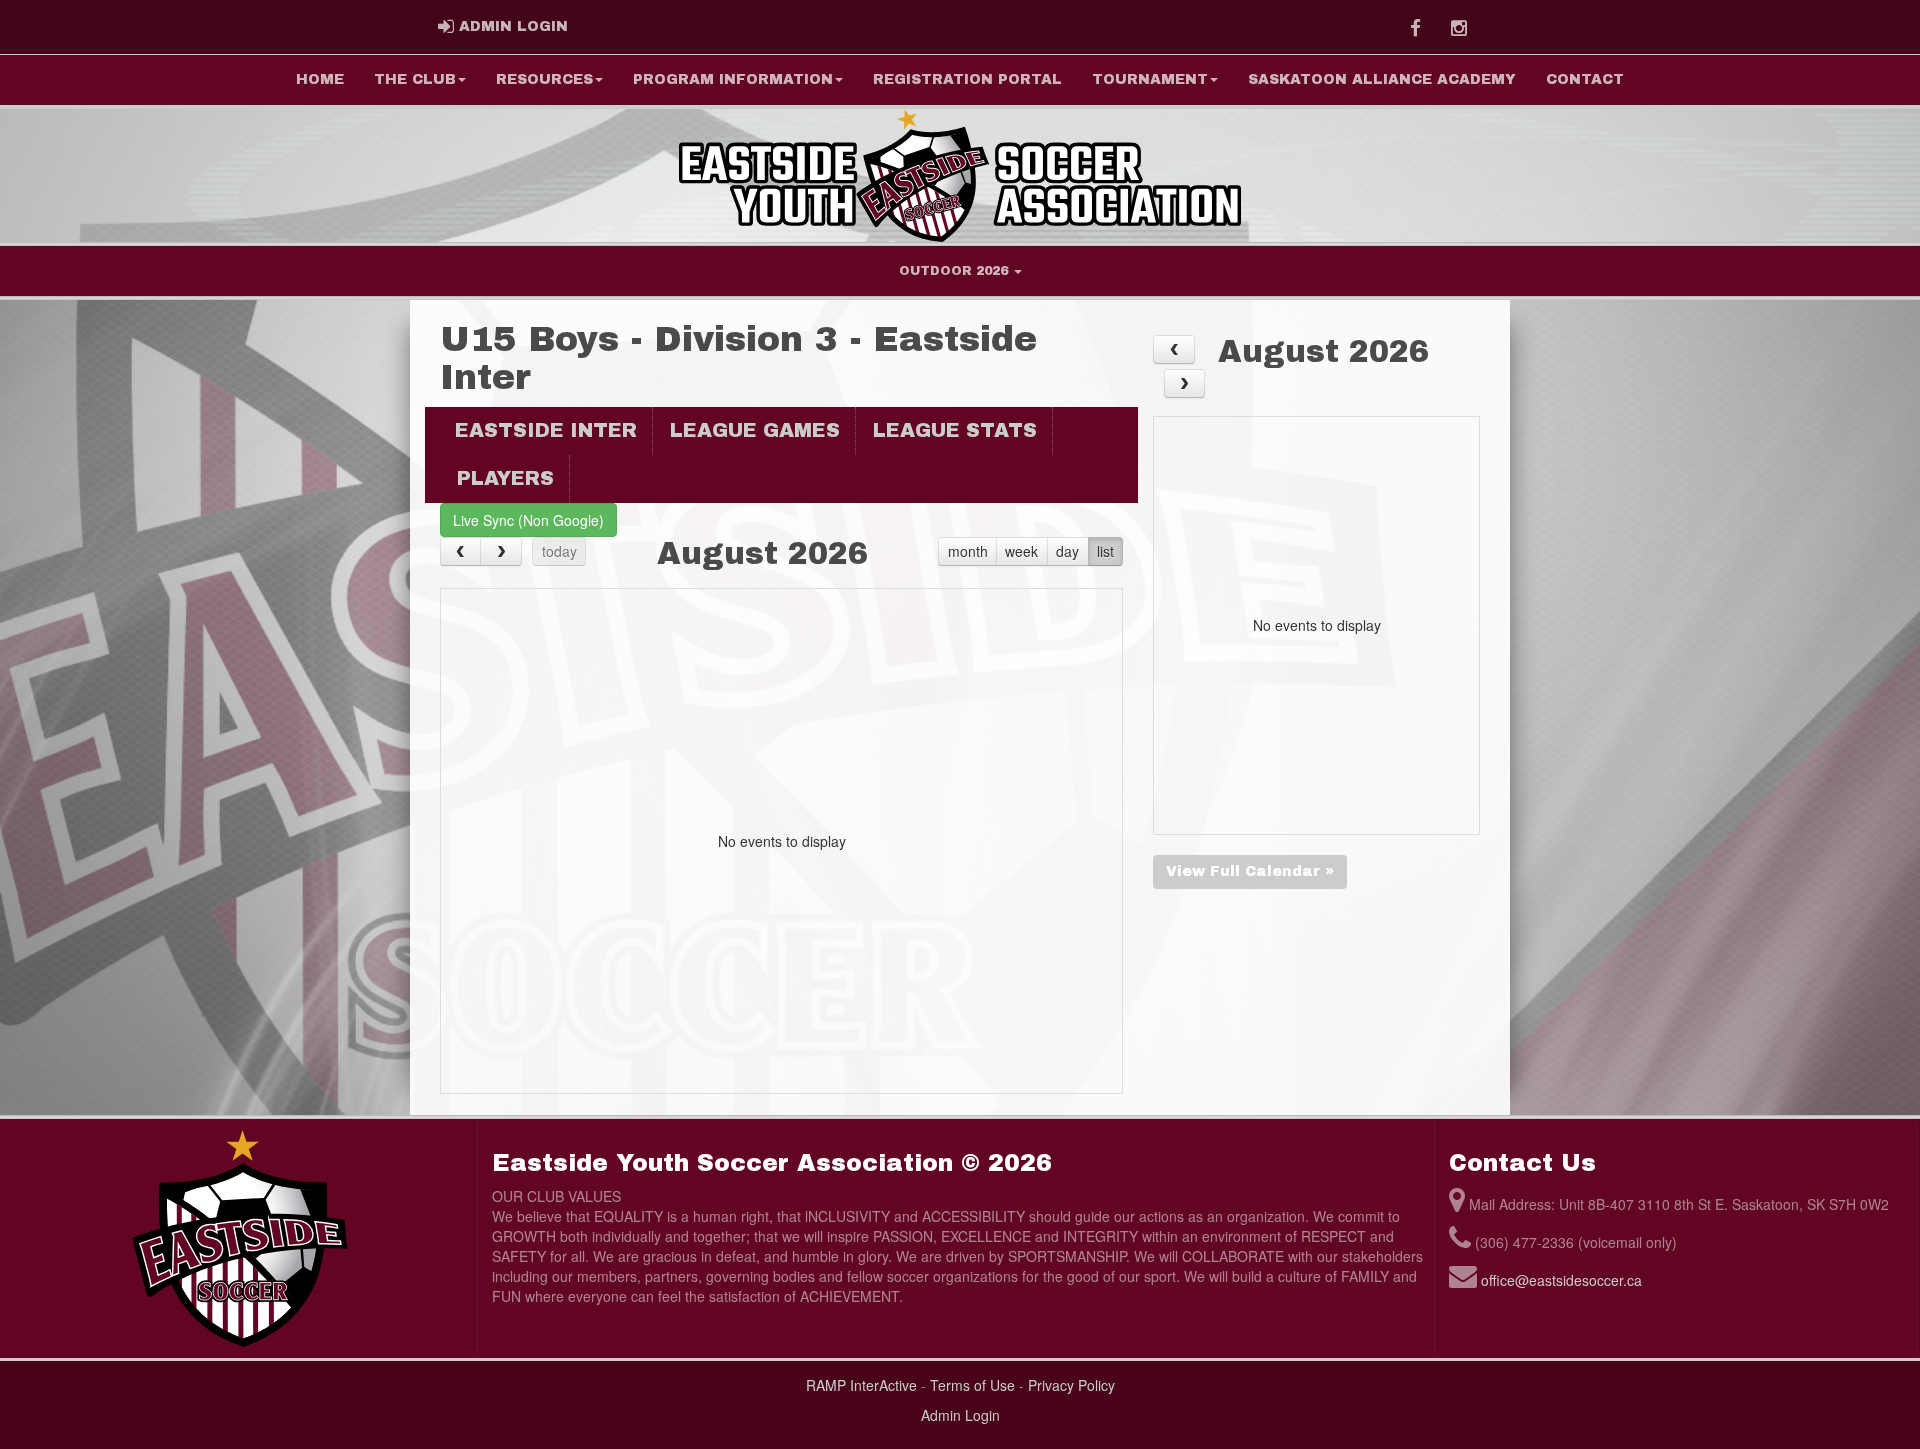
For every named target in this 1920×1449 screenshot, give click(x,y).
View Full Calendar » (1250, 871)
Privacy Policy (1071, 1385)
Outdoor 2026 (955, 271)
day (1067, 551)
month (968, 551)
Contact (1585, 79)
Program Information (733, 79)
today (559, 551)
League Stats (955, 430)
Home (320, 79)
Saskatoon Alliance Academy (1382, 79)
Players (505, 478)
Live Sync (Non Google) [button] (528, 520)
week (1021, 551)
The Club (415, 79)
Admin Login (960, 1415)
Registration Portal (967, 79)
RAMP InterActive (861, 1385)
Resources (544, 79)
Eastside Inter (546, 430)
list (1105, 551)
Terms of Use (972, 1385)
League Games (755, 430)
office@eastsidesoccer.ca (1561, 1280)
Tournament (1150, 79)
